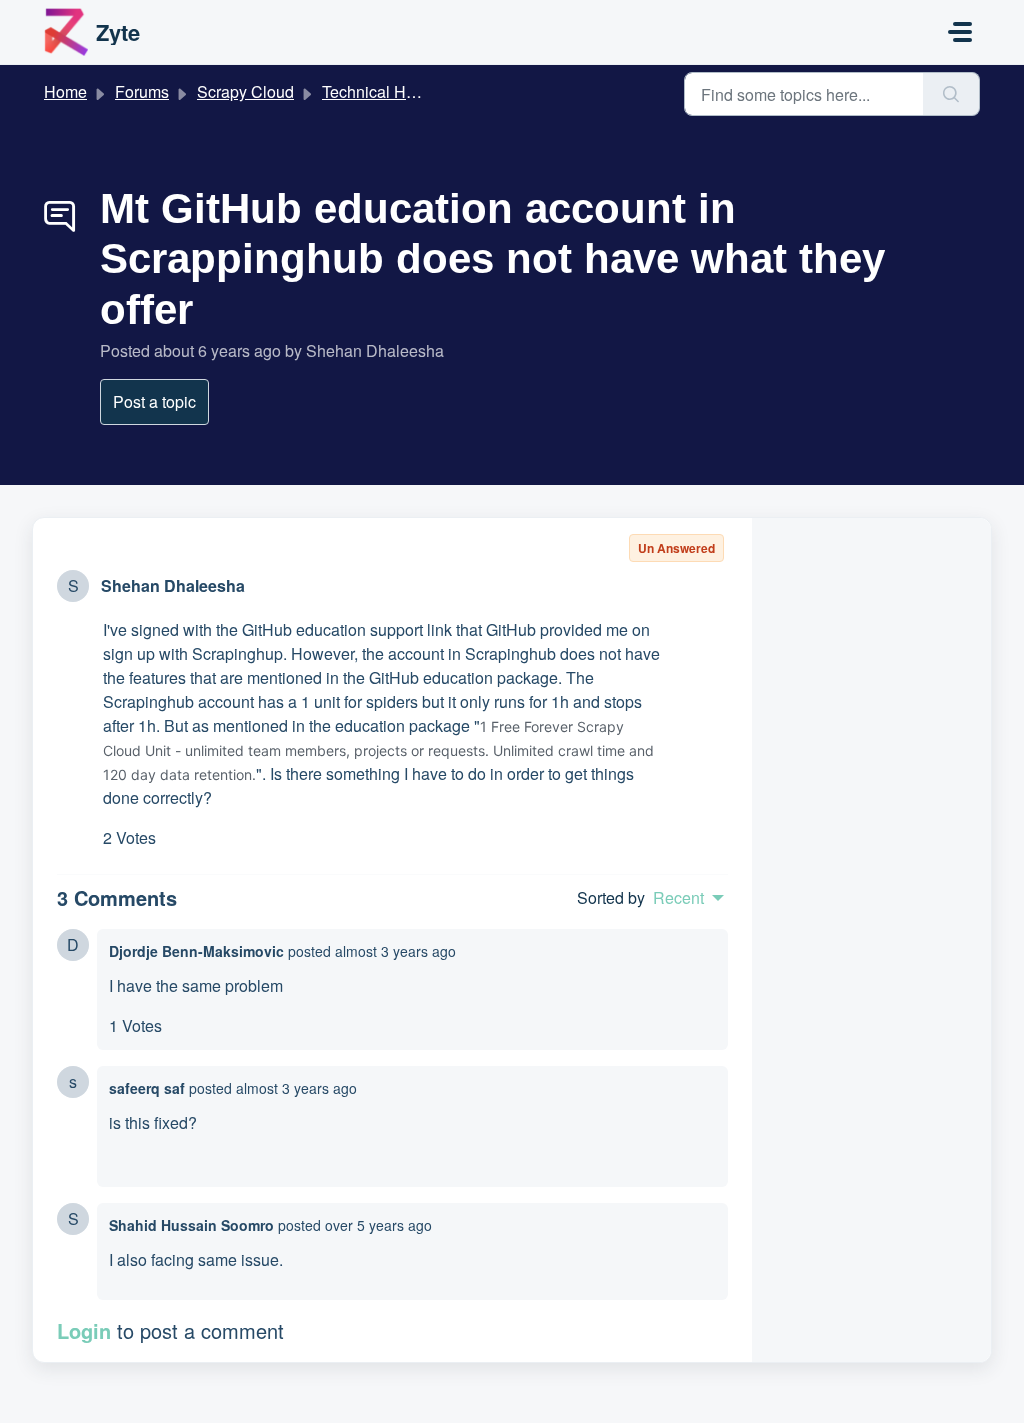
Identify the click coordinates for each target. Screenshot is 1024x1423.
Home (65, 91)
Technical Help (375, 91)
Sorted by (611, 897)
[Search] (951, 94)
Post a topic (154, 401)
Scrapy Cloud (245, 91)
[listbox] (688, 898)
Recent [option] (678, 898)
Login (84, 1330)
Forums (142, 91)
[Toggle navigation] (960, 32)
